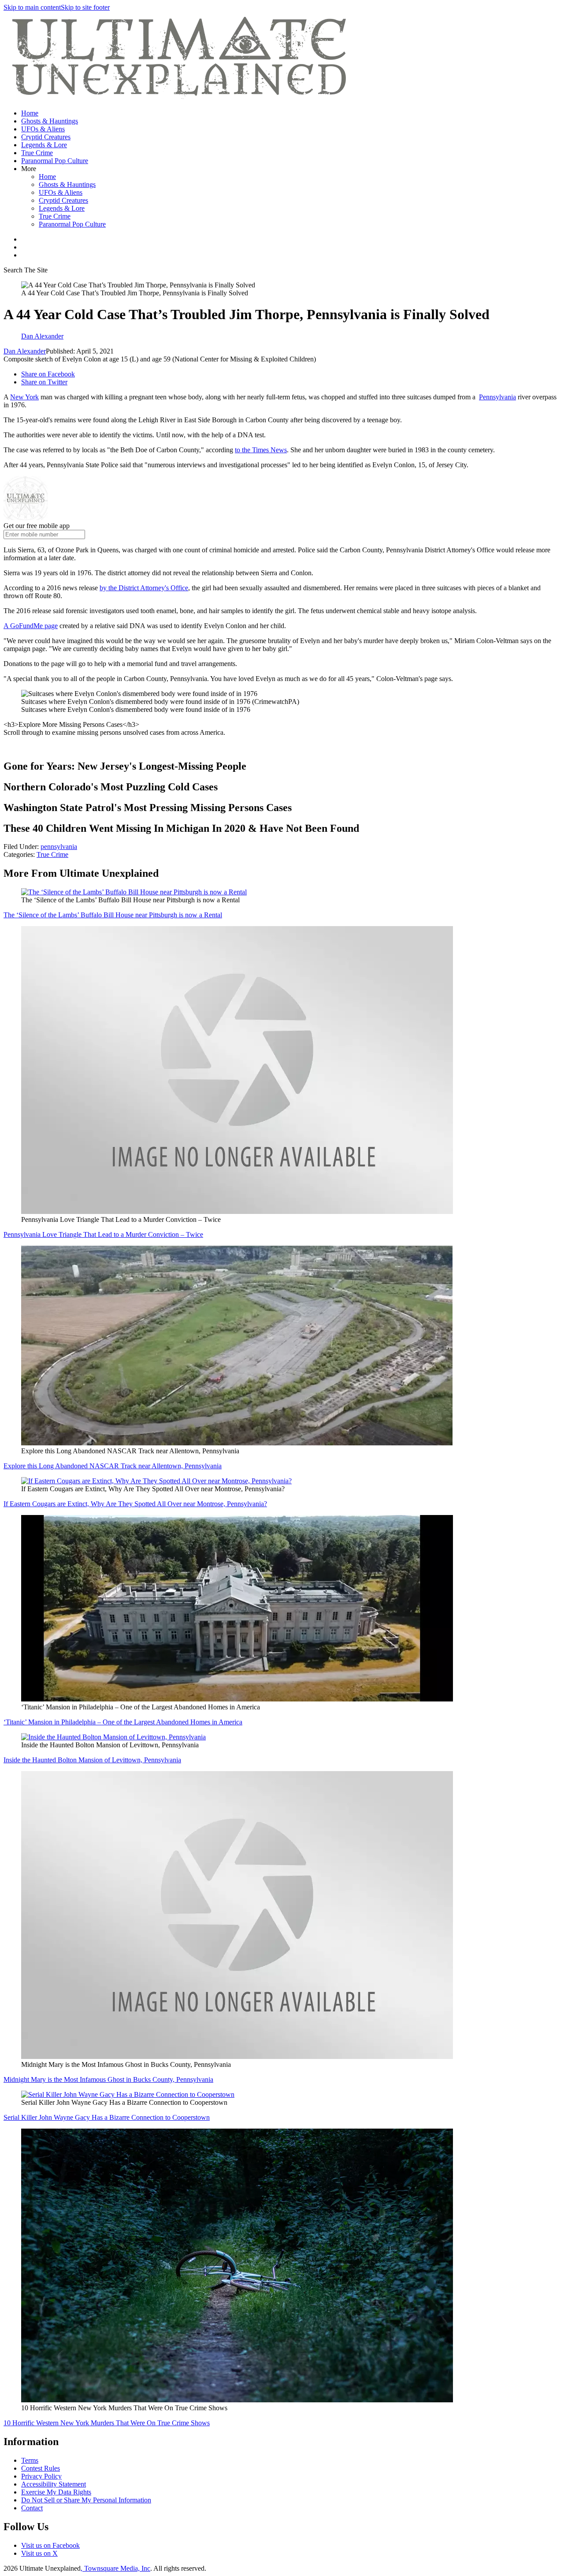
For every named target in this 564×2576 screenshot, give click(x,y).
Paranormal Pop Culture (55, 161)
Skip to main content (32, 7)
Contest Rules (41, 2468)
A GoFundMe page (31, 626)
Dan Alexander (25, 351)
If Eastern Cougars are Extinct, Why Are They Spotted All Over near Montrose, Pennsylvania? (135, 1504)
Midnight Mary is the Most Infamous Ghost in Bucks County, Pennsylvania (108, 2079)
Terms (30, 2460)
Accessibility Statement (54, 2484)
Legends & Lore (44, 145)
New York (24, 397)
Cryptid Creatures (46, 137)
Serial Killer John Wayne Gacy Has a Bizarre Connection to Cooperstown (107, 2117)
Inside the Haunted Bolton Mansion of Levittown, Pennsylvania (92, 1760)
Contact (32, 2508)
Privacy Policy (41, 2476)
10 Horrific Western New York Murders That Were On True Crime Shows (107, 2423)
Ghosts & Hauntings (50, 121)
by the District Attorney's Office (144, 588)
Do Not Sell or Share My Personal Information (86, 2500)
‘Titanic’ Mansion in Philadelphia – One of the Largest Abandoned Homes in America (123, 1722)
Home (30, 113)
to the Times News (261, 450)
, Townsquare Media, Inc (115, 2568)
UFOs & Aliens (43, 129)
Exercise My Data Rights (56, 2492)
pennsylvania (59, 847)
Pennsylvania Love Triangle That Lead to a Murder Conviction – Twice (103, 1234)
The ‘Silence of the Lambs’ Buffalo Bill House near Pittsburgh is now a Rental (113, 915)
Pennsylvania (497, 397)
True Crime (37, 153)
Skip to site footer (85, 7)
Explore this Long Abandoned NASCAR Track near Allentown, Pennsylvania (113, 1466)
